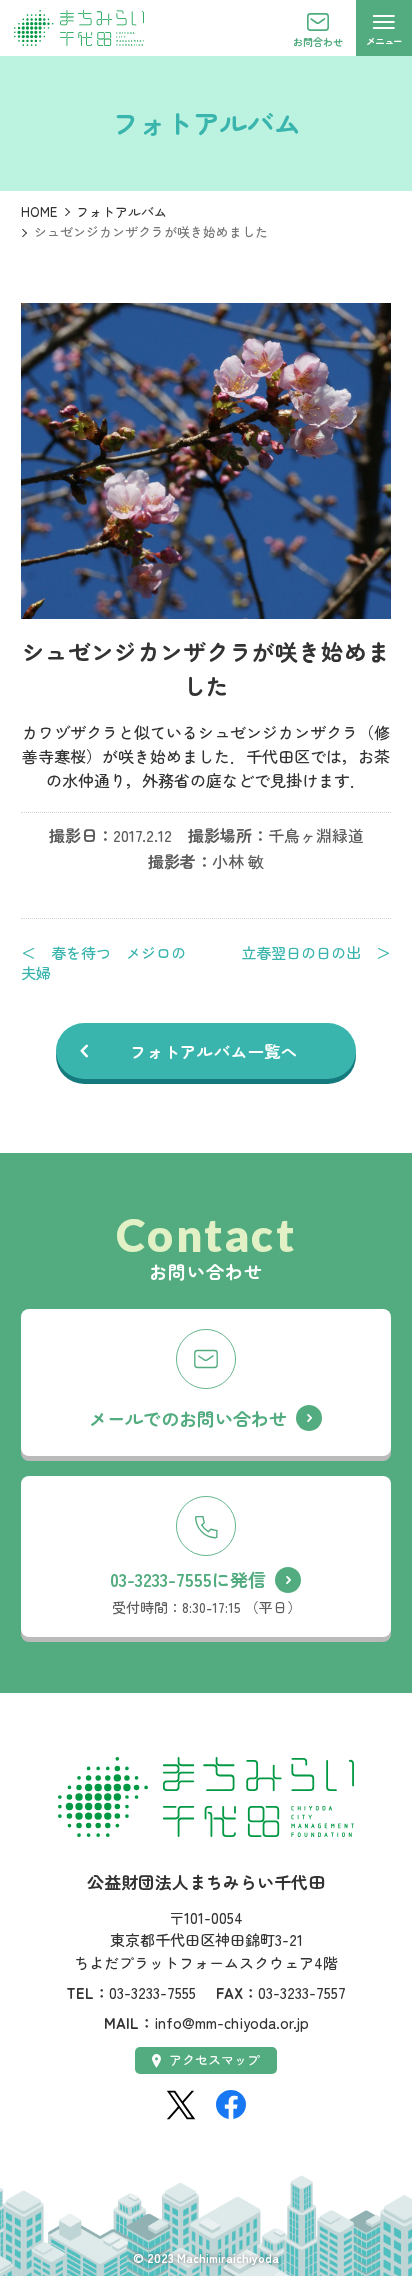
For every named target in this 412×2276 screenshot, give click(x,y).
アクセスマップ (214, 2059)
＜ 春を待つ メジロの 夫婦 (109, 963)
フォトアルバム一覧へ (214, 1051)
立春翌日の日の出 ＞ (316, 953)
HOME (39, 211)
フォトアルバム (121, 211)
